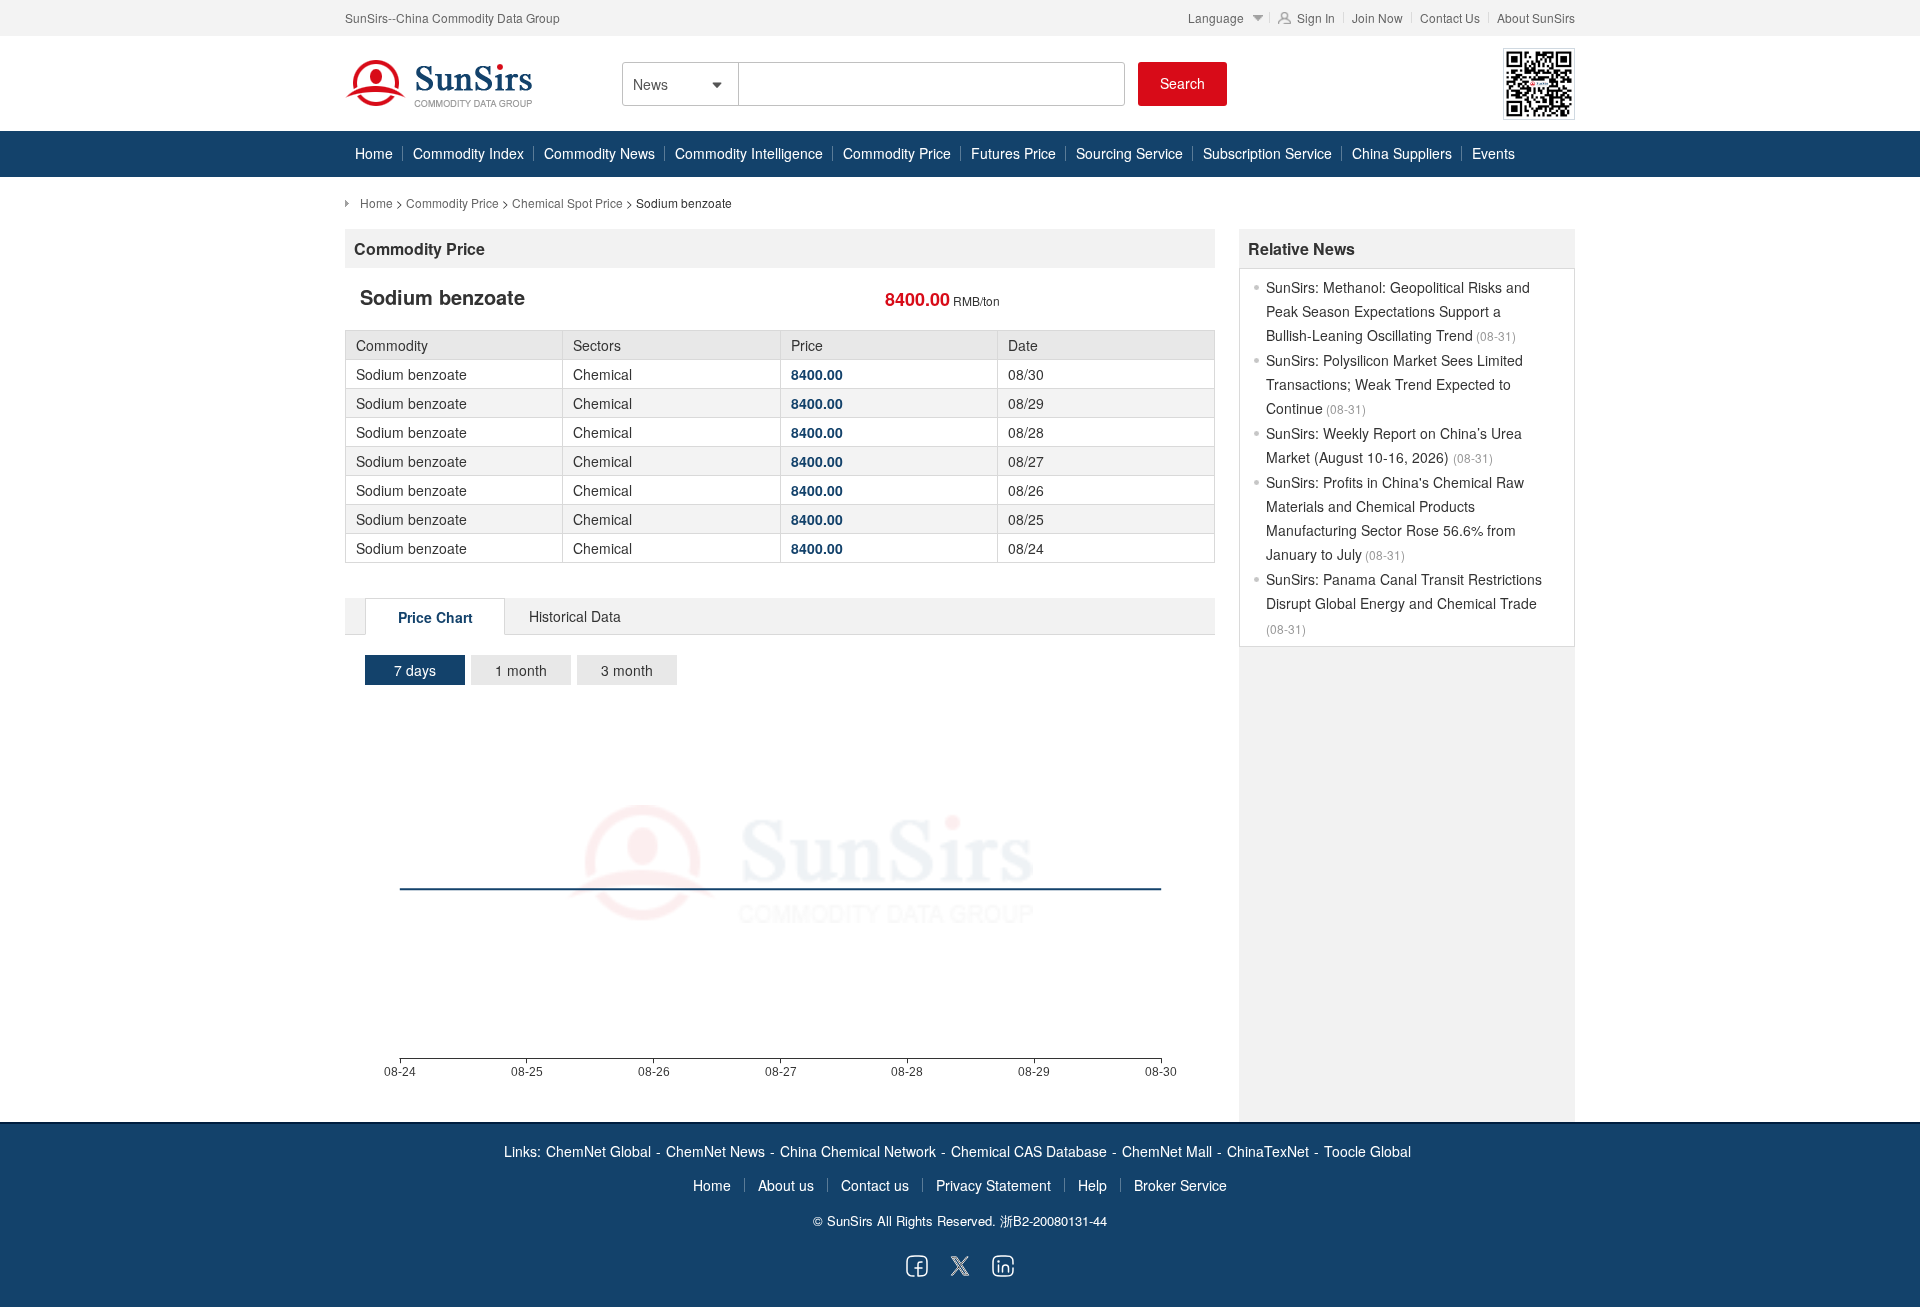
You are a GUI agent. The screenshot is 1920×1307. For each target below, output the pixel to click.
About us (786, 1185)
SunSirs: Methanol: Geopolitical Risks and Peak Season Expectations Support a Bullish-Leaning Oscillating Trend (1398, 311)
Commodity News (599, 153)
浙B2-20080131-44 (1053, 1220)
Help (1092, 1185)
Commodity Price (897, 153)
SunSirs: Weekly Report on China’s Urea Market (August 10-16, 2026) (1394, 445)
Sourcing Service (1129, 153)
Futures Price (1013, 153)
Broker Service (1180, 1185)
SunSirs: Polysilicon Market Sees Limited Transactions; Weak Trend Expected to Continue (1394, 384)
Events (1493, 153)
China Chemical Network (858, 1151)
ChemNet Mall (1167, 1151)
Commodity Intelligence (749, 153)
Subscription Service (1267, 153)
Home (374, 153)
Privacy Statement (993, 1185)
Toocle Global (1367, 1151)
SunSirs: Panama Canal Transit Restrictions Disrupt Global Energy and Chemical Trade (1404, 603)
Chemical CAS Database (1029, 1151)
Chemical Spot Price (567, 202)
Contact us (875, 1185)
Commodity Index (468, 153)
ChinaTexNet (1268, 1151)
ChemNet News (715, 1151)
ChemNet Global (598, 1151)
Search (1182, 83)
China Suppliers (1402, 153)
